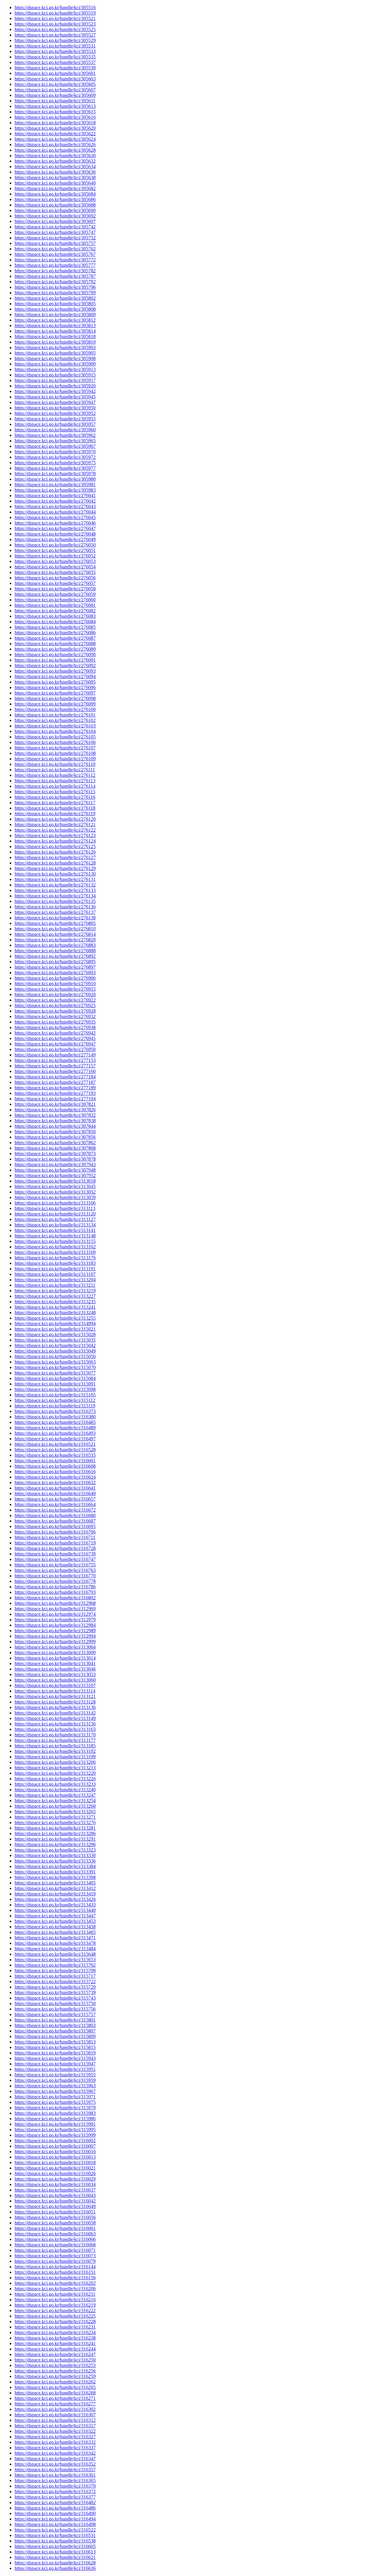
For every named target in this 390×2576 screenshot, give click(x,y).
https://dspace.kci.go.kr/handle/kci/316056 (55, 2217)
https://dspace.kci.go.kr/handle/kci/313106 (55, 1203)
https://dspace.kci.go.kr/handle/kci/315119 (55, 1406)
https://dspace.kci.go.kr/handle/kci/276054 (55, 567)
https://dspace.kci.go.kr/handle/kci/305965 (55, 441)
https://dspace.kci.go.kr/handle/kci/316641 (55, 1488)
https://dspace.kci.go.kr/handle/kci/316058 (55, 2223)
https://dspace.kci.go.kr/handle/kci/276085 (55, 627)
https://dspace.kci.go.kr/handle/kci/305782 (55, 271)
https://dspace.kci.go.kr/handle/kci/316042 (55, 2201)
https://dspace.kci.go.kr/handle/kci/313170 (55, 1735)
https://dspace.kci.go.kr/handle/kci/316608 (55, 1466)
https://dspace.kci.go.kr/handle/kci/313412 (55, 1888)
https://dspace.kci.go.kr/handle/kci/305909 (55, 364)
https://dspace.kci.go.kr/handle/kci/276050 (55, 545)
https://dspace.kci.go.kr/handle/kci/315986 (55, 2119)
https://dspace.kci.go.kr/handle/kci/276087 (55, 638)
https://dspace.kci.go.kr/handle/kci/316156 (55, 2278)
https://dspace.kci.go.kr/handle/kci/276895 (55, 962)
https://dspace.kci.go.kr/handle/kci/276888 (55, 951)
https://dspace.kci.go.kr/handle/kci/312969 (55, 1609)
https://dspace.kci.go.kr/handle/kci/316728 (55, 1548)
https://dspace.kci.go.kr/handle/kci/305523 (55, 24)
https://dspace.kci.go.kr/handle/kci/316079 (55, 2261)
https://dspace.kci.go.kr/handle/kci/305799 (55, 293)
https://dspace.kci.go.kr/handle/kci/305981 (55, 485)
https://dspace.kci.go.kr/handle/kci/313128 (55, 1702)
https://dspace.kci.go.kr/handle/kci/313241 (55, 1307)
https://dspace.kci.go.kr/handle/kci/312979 (55, 1620)
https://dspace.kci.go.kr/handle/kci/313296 (55, 1844)
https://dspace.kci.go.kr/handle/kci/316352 (55, 2464)
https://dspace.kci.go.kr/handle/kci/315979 (55, 2108)
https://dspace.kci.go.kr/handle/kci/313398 (55, 1877)
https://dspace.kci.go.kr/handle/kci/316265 (55, 2387)
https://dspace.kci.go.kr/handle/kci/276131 (55, 879)
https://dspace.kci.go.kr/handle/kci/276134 (55, 896)
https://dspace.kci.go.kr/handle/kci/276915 (55, 989)
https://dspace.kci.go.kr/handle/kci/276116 (55, 797)
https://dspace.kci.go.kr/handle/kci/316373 (55, 1411)
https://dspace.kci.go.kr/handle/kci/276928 (55, 1011)
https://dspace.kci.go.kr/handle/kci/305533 (55, 51)
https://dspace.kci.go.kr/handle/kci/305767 (55, 254)
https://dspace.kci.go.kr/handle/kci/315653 (55, 1960)
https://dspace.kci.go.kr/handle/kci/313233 (55, 1784)
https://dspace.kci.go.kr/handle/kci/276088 (55, 644)
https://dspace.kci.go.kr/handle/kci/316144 (55, 2267)
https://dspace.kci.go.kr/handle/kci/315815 (55, 2047)
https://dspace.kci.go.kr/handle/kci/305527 (55, 35)
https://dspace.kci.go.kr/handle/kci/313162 (55, 1247)
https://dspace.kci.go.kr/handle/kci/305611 (55, 101)
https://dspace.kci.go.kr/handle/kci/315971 (55, 2097)
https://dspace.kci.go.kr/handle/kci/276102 (55, 720)
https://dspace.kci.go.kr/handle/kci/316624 (55, 1477)
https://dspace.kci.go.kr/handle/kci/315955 (55, 2075)
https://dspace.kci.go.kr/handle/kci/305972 (55, 457)
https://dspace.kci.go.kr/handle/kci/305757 (55, 243)
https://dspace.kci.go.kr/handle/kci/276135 (55, 901)
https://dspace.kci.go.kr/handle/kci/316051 (55, 2212)
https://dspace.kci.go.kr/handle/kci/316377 (55, 2497)
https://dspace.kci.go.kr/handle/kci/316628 (55, 2563)
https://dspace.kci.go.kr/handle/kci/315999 (55, 2135)
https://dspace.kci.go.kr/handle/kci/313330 (55, 1855)
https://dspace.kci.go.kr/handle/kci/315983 (55, 2113)
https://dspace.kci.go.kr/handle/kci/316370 (55, 2486)
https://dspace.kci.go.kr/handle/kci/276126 (55, 852)
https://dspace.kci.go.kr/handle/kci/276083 (55, 616)
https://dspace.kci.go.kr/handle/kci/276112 (55, 775)
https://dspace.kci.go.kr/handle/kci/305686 (55, 199)
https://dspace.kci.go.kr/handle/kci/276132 (55, 885)
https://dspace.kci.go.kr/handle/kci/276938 (55, 1027)
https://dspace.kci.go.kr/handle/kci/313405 (55, 1883)
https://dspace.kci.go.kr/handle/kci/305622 (55, 134)
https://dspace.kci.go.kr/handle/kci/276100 (55, 709)
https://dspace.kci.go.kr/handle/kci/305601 (55, 73)
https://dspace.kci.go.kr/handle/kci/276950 (55, 1049)
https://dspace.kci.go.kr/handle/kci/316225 (55, 2316)
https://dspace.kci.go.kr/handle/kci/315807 (55, 2031)
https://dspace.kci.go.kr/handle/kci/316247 (55, 2354)
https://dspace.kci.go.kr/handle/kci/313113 (55, 1208)
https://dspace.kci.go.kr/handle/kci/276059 (55, 594)
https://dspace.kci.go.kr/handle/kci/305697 (55, 221)
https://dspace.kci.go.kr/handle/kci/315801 (55, 2020)
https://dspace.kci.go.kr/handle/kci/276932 (55, 1016)
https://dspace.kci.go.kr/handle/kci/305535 (55, 57)
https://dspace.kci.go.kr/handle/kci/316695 (55, 1526)
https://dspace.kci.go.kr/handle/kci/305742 (55, 227)
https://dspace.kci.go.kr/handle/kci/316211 (55, 2294)
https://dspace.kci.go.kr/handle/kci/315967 (55, 2091)
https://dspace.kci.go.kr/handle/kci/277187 (55, 1082)
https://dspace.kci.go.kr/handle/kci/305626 (55, 145)
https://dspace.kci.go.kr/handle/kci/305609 (55, 95)
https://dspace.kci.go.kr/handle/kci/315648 (55, 1954)
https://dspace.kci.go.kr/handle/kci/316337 (55, 2448)
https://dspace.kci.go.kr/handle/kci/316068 (55, 2245)
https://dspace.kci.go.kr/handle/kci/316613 (55, 2552)
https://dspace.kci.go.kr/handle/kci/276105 (55, 737)
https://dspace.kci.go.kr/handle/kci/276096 (55, 687)
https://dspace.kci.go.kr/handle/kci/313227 (55, 1296)
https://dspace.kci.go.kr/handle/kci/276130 (55, 874)
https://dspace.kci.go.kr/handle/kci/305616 (55, 117)
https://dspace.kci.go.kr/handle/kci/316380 (55, 1417)
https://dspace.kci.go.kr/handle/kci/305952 (55, 413)
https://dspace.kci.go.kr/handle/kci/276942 (55, 1033)
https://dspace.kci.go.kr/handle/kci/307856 (55, 1137)
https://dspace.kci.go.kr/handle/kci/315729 (55, 1987)
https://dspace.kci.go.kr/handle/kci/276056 (55, 578)
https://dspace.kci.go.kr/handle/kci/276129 (55, 868)
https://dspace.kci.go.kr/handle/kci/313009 (55, 1652)
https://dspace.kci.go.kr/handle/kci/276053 (55, 561)
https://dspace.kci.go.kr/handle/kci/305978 (55, 474)
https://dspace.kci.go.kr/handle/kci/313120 (55, 1214)
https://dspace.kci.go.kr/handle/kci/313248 (55, 1313)
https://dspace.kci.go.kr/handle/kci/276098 (55, 698)
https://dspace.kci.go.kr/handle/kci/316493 (55, 1433)
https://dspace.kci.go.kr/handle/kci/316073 (55, 2256)
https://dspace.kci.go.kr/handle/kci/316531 (55, 2535)
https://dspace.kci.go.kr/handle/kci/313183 (55, 1263)
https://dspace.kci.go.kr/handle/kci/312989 (55, 1631)
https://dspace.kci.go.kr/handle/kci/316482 (55, 2502)
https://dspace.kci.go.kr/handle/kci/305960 (55, 430)
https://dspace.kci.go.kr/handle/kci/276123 (55, 835)
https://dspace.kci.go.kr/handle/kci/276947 (55, 1044)
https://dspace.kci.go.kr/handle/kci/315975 (55, 2102)
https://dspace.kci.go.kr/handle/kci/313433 (55, 1905)
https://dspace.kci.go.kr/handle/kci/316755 (55, 1565)
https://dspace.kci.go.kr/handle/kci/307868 (55, 1148)
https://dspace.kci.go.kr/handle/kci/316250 (55, 2360)
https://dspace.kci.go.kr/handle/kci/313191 (55, 1269)
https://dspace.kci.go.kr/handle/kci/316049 (55, 2206)
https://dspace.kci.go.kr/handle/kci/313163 (55, 1729)
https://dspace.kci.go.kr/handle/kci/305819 (55, 342)
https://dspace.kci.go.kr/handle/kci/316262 (55, 2382)
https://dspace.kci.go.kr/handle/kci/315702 (55, 1965)
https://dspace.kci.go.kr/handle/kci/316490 (55, 2513)
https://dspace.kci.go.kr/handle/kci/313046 (55, 1669)
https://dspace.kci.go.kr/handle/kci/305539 (55, 68)
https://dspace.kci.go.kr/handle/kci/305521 (55, 18)
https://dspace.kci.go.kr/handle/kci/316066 (55, 2239)
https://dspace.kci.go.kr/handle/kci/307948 (55, 1170)
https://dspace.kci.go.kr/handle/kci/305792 (55, 282)
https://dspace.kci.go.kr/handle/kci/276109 (55, 759)
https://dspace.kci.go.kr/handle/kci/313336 (55, 1861)
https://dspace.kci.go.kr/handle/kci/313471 (55, 1938)
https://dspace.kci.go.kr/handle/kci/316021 (55, 2168)
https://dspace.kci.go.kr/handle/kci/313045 (55, 1186)
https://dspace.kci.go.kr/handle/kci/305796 (55, 287)
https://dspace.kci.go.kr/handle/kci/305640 (55, 183)
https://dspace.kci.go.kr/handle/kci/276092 (55, 665)
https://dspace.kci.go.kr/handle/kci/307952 (55, 1175)
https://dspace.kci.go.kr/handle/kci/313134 (55, 1225)
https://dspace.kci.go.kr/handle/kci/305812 (55, 320)
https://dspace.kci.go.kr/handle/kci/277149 (55, 1055)
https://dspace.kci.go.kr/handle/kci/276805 (55, 923)
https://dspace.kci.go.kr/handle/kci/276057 (55, 583)
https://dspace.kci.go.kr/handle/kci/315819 (55, 2053)
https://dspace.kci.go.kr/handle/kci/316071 (55, 2250)
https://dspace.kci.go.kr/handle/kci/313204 (55, 1280)
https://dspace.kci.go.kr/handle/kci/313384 (55, 1866)
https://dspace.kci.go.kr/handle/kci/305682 (55, 188)
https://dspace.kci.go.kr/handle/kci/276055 (55, 572)
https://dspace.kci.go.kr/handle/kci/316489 (55, 1428)
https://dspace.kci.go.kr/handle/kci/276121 (55, 824)
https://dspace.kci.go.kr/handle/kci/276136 (55, 907)
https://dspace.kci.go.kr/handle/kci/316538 (55, 2541)
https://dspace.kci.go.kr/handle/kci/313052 (55, 1192)
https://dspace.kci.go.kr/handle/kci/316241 (55, 2343)
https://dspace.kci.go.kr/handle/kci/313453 (55, 1921)
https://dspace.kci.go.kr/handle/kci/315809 (55, 2036)
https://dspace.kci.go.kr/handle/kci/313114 (55, 1691)
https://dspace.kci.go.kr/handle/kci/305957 (55, 424)
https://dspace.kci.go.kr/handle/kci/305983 (55, 490)
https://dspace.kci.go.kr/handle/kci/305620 (55, 128)
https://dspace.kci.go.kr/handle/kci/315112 (55, 1400)
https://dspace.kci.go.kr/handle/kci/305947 (55, 402)
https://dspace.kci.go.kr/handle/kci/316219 (55, 2305)
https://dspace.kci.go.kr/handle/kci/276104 (55, 731)
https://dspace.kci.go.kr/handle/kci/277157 (55, 1066)
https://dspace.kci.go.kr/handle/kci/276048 (55, 534)
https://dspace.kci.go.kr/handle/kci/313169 (55, 1252)
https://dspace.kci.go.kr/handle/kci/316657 (55, 1499)
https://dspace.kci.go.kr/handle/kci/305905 (55, 353)
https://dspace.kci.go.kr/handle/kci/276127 (55, 857)
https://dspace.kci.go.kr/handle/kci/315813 (55, 2042)
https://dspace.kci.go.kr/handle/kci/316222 (55, 2311)
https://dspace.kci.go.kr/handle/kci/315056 (55, 1356)
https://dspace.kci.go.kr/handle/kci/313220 (55, 1773)
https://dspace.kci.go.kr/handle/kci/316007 (55, 2146)
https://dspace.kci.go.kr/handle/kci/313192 (55, 1751)
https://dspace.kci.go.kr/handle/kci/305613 (55, 106)
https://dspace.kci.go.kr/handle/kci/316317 (55, 2426)
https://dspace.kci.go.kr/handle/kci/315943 (55, 2058)
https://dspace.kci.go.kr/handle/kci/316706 (55, 1532)
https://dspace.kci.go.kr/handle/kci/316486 (55, 2508)
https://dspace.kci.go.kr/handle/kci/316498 (55, 2524)
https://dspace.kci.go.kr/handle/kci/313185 (55, 1746)
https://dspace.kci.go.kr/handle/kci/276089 (55, 649)
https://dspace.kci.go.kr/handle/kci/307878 (55, 1159)
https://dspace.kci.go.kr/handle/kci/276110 (55, 764)
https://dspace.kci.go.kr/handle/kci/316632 (55, 1483)
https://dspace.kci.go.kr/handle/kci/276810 (55, 929)
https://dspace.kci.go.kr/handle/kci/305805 (55, 304)
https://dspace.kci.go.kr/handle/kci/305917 (55, 380)
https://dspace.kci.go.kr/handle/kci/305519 (55, 13)
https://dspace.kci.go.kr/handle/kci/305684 (55, 194)
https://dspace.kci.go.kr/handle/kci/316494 (55, 2519)
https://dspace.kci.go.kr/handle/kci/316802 (55, 1598)
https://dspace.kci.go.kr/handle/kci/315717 (55, 1976)
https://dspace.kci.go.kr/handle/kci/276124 (55, 841)
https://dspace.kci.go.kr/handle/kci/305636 (55, 172)
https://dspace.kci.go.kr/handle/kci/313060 (55, 1680)
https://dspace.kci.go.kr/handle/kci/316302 (55, 2409)
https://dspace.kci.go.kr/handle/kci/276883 (55, 945)
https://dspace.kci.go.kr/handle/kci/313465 (55, 1932)
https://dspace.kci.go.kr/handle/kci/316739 (55, 1554)
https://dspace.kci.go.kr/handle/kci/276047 (55, 528)
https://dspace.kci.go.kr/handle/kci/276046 (55, 523)
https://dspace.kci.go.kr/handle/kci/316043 (55, 2195)
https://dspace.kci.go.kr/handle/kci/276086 (55, 633)
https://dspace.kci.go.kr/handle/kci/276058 (55, 589)
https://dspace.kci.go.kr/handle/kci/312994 (55, 1636)
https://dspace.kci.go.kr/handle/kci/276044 (55, 512)
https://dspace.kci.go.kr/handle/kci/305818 (55, 336)
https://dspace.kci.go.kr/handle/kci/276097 (55, 693)
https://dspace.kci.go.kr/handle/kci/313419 (55, 1894)
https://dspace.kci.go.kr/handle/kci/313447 (55, 1916)
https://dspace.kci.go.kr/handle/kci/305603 (55, 79)
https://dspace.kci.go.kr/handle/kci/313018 (55, 1181)
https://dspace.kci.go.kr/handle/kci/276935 (55, 1022)
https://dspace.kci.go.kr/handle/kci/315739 (55, 1992)
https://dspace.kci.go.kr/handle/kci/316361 (55, 2475)
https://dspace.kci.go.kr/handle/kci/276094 (55, 676)
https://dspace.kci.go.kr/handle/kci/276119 (55, 814)
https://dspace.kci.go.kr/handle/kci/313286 (55, 1833)
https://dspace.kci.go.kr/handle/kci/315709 (55, 1971)
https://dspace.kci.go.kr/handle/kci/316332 (55, 2442)
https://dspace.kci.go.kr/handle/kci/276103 (55, 726)
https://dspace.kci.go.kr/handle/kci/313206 (55, 1762)
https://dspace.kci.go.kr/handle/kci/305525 (55, 29)
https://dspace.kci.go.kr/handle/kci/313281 (55, 1828)
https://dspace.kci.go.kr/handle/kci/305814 (55, 331)
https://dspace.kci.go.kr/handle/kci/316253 (55, 2365)
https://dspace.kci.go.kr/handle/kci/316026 (55, 2173)
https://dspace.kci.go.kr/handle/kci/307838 (55, 1121)
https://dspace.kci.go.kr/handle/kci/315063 (55, 1362)
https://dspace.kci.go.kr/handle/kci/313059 (55, 1197)
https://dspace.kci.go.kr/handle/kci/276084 (55, 622)
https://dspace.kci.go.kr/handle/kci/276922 (55, 1000)
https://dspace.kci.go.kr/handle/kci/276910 (55, 984)
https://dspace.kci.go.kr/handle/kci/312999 (55, 1642)
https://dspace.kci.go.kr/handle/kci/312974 (55, 1614)
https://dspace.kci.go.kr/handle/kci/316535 (55, 1455)
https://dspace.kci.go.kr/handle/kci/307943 (55, 1164)
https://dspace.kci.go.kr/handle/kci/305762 (55, 249)
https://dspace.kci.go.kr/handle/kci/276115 (55, 792)
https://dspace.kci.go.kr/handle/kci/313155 (55, 1241)
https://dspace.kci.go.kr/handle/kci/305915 (55, 375)
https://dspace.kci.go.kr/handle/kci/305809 (55, 315)
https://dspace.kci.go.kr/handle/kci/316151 (55, 2272)
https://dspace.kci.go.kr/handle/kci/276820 (55, 940)
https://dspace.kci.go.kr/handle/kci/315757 (55, 2014)
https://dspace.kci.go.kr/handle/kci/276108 (55, 753)
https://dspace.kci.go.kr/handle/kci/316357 (55, 2470)
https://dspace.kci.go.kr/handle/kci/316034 (55, 2184)
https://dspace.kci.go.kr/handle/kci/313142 (55, 1713)
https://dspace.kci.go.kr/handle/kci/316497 (55, 1439)
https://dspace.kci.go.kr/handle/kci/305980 (55, 479)
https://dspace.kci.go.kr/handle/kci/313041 (55, 1663)
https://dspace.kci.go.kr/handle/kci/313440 (55, 1910)
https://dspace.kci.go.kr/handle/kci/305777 (55, 265)
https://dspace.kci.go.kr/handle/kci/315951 (55, 2069)
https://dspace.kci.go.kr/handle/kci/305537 (55, 62)
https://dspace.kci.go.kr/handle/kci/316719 (55, 1543)
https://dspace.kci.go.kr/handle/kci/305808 (55, 309)
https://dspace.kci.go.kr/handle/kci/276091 (55, 660)
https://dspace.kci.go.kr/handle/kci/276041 (55, 495)
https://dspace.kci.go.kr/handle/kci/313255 (55, 1318)
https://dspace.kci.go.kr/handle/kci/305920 (55, 386)
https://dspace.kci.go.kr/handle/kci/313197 (55, 1274)
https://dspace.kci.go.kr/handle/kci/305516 (55, 7)
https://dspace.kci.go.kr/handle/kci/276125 (55, 846)
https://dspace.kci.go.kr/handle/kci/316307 (55, 2415)
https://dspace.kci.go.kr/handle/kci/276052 (55, 556)
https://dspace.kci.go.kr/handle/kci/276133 (55, 890)
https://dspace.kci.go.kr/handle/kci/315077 (55, 1373)
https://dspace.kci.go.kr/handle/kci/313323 (55, 1850)
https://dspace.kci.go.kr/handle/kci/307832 (55, 1115)
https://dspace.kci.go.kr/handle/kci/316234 (55, 2332)
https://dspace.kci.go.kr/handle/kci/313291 (55, 1839)
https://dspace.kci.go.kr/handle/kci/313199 (55, 1757)
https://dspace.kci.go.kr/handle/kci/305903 (55, 347)
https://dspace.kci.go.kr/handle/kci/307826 (55, 1110)
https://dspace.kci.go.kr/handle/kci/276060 (55, 600)
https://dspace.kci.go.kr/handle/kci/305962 (55, 435)
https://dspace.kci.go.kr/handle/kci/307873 (55, 1154)
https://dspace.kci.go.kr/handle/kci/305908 (55, 358)
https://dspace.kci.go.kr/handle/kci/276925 (55, 1005)
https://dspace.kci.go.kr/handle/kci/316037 (55, 2190)
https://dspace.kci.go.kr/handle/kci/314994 (55, 1323)
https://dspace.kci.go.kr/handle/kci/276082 (55, 611)
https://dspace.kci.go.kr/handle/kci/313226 (55, 1779)
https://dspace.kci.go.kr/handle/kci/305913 (55, 369)
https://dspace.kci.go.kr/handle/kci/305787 (55, 276)
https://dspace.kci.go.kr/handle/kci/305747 (55, 232)
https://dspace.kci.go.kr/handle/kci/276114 (55, 786)
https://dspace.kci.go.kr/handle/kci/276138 (55, 918)
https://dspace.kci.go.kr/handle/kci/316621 (55, 2557)
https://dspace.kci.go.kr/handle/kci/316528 (55, 1450)
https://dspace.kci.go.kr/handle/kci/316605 (55, 2546)
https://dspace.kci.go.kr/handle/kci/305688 (55, 205)
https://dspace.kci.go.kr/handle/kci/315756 (55, 2009)
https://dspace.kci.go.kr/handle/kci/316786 (55, 1587)
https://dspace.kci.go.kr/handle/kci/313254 (55, 1801)
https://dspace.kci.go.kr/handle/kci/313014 (55, 1658)
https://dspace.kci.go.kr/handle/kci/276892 (55, 956)
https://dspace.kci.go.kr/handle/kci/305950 (55, 408)
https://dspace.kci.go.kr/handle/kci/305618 (55, 123)
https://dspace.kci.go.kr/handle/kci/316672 (55, 1510)
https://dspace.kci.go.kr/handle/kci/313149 (55, 1718)
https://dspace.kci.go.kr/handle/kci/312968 (55, 1603)
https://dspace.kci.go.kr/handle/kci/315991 (55, 2124)
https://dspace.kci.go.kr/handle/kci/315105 (55, 1395)
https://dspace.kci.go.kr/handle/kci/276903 (55, 973)
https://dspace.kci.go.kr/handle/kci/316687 (55, 1521)
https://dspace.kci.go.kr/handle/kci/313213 (55, 1768)
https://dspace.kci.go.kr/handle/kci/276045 (55, 517)
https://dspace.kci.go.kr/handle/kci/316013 (55, 2157)
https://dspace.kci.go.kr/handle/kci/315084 (55, 1378)
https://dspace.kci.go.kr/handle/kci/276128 (55, 863)
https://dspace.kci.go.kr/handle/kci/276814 (55, 934)
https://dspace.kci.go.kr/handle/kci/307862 (55, 1143)
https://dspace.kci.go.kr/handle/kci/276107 (55, 748)
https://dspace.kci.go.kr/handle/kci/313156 (55, 1724)
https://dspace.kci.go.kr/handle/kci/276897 (55, 967)
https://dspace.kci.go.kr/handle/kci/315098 (55, 1389)
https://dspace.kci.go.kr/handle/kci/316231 (55, 2327)
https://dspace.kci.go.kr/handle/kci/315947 (55, 2064)
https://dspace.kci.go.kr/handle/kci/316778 (55, 1581)
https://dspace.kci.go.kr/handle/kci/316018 (55, 2162)
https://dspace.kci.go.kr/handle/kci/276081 (55, 605)
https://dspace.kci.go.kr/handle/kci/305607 (55, 90)
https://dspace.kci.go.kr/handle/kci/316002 (55, 2141)
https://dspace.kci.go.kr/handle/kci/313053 (55, 1674)
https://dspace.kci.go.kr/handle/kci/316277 (55, 2404)
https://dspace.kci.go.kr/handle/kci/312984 (55, 1625)
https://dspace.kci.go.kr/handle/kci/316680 (55, 1515)
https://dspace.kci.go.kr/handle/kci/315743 (55, 1998)
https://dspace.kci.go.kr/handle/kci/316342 (55, 2453)
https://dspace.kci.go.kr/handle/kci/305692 (55, 216)
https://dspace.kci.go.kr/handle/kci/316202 (55, 2283)
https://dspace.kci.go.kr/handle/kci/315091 (55, 1384)
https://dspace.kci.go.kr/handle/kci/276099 (55, 704)
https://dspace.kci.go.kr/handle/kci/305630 (55, 156)
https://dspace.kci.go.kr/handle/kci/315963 (55, 2086)
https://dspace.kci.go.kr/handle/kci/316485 (55, 1422)
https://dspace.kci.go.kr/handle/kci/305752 (55, 238)
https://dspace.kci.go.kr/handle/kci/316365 (55, 2480)
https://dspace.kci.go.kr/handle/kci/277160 (55, 1071)
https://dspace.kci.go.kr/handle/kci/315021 (55, 1329)
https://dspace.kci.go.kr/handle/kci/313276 (55, 1822)
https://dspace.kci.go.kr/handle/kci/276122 (55, 830)
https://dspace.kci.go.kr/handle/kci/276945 (55, 1038)
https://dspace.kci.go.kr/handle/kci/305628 (55, 150)
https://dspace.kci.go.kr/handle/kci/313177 (55, 1740)
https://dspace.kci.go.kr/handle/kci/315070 (55, 1367)
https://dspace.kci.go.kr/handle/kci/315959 (55, 2080)
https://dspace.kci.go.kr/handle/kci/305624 (55, 139)
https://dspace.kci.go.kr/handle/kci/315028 (55, 1334)
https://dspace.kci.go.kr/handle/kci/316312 (55, 2420)
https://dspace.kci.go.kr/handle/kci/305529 (55, 40)
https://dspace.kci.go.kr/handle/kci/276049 (55, 539)
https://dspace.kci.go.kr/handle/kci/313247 (55, 1795)
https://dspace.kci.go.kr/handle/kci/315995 (55, 2130)
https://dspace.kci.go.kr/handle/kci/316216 (55, 2300)
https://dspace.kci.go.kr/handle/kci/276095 (55, 682)
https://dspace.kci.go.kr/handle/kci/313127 (55, 1219)
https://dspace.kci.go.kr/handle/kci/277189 (55, 1088)
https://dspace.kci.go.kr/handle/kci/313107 (55, 1685)
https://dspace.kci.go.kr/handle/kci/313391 (55, 1872)
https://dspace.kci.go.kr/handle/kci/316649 (55, 1493)
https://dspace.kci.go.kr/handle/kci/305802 (55, 298)
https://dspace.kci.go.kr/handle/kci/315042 (55, 1345)
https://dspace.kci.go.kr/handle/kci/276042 (55, 501)
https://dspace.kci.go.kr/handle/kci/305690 (55, 210)
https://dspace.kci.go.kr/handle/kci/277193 (55, 1093)
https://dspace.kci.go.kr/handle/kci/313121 (55, 1696)
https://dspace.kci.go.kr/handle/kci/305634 (55, 166)
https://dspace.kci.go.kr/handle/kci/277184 (55, 1077)
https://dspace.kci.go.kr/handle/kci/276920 (55, 994)
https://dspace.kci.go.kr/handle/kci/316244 (55, 2349)
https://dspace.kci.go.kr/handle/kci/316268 (55, 2393)
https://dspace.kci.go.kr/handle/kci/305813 (55, 326)
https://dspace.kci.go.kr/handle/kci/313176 (55, 1258)
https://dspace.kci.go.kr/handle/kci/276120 (55, 819)
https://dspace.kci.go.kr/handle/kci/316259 (55, 2376)
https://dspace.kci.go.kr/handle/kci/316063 (55, 2234)
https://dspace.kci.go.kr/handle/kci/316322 (55, 2431)
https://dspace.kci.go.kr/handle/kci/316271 (55, 2398)
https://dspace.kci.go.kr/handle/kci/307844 (55, 1126)
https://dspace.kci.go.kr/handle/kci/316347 (55, 2459)
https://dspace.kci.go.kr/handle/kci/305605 (55, 84)
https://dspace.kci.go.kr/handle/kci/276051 (55, 550)
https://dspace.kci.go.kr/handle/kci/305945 (55, 397)
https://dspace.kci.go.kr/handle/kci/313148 (55, 1236)
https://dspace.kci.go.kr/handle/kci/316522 (55, 2530)
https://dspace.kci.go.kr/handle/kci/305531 (55, 46)
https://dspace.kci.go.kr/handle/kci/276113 (55, 781)
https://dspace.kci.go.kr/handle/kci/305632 (55, 161)
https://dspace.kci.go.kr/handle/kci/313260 (55, 1806)
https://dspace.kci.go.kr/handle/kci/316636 (55, 2568)
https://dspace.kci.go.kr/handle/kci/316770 (55, 1576)
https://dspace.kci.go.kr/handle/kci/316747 (55, 1559)
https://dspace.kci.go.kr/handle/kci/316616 (55, 1472)
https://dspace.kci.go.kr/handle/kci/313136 (55, 1707)
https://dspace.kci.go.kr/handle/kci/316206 (55, 2289)
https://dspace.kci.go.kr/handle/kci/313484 (55, 1949)
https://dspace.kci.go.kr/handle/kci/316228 (55, 2321)
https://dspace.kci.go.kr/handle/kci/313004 (55, 1647)
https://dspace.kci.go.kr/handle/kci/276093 (55, 671)
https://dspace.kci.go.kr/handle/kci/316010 (55, 2151)
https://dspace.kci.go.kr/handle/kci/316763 (55, 1570)
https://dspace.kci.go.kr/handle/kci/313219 (55, 1291)
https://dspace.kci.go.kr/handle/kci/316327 (55, 2437)
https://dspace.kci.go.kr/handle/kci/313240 (55, 1790)
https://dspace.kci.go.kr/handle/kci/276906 (55, 978)
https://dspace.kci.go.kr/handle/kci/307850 (55, 1132)
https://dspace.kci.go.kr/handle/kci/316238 (55, 2338)
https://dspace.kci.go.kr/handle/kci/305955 (55, 419)
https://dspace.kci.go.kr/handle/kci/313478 (55, 1943)
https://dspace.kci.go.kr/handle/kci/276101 (55, 715)
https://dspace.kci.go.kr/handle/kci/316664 (55, 1504)
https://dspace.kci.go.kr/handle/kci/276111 (55, 770)
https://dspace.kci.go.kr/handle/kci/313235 (55, 1302)
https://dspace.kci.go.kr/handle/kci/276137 (55, 912)
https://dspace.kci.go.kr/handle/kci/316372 (55, 2491)
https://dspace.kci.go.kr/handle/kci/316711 (55, 1537)
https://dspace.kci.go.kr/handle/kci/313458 (55, 1927)
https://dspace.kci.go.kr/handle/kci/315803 (55, 2025)
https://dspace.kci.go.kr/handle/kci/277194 (55, 1099)
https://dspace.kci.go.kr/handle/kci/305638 (55, 177)
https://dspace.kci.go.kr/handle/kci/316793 (55, 1592)
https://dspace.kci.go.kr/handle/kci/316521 (55, 1444)
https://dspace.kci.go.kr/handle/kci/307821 (55, 1104)
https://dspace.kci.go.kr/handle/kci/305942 (55, 391)
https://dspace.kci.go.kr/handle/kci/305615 (55, 112)
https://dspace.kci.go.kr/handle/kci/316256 (55, 2371)
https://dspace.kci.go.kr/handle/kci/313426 (55, 1899)
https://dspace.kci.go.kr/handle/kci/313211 (55, 1285)
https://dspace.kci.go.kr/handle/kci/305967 (55, 446)
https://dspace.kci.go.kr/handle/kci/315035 (55, 1340)
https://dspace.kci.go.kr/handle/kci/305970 (55, 452)
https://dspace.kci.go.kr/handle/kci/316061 (55, 2228)
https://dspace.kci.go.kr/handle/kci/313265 (55, 1812)
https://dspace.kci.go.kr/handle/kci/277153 (55, 1060)
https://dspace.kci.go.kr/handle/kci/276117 (55, 803)
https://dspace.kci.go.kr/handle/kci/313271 (55, 1817)
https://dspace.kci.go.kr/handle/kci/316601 (55, 1461)
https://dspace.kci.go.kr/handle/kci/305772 (55, 260)
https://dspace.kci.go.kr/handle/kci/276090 (55, 655)
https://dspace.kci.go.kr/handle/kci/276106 (55, 742)
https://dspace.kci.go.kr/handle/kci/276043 (55, 506)
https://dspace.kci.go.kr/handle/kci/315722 (55, 1982)
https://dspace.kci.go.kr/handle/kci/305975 (55, 463)
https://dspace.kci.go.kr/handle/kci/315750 (55, 2003)
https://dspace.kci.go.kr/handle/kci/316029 (55, 2179)
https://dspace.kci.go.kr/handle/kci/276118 (55, 808)
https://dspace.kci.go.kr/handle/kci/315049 (55, 1351)
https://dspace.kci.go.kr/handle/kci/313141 (55, 1230)
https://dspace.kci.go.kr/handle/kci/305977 (55, 468)
